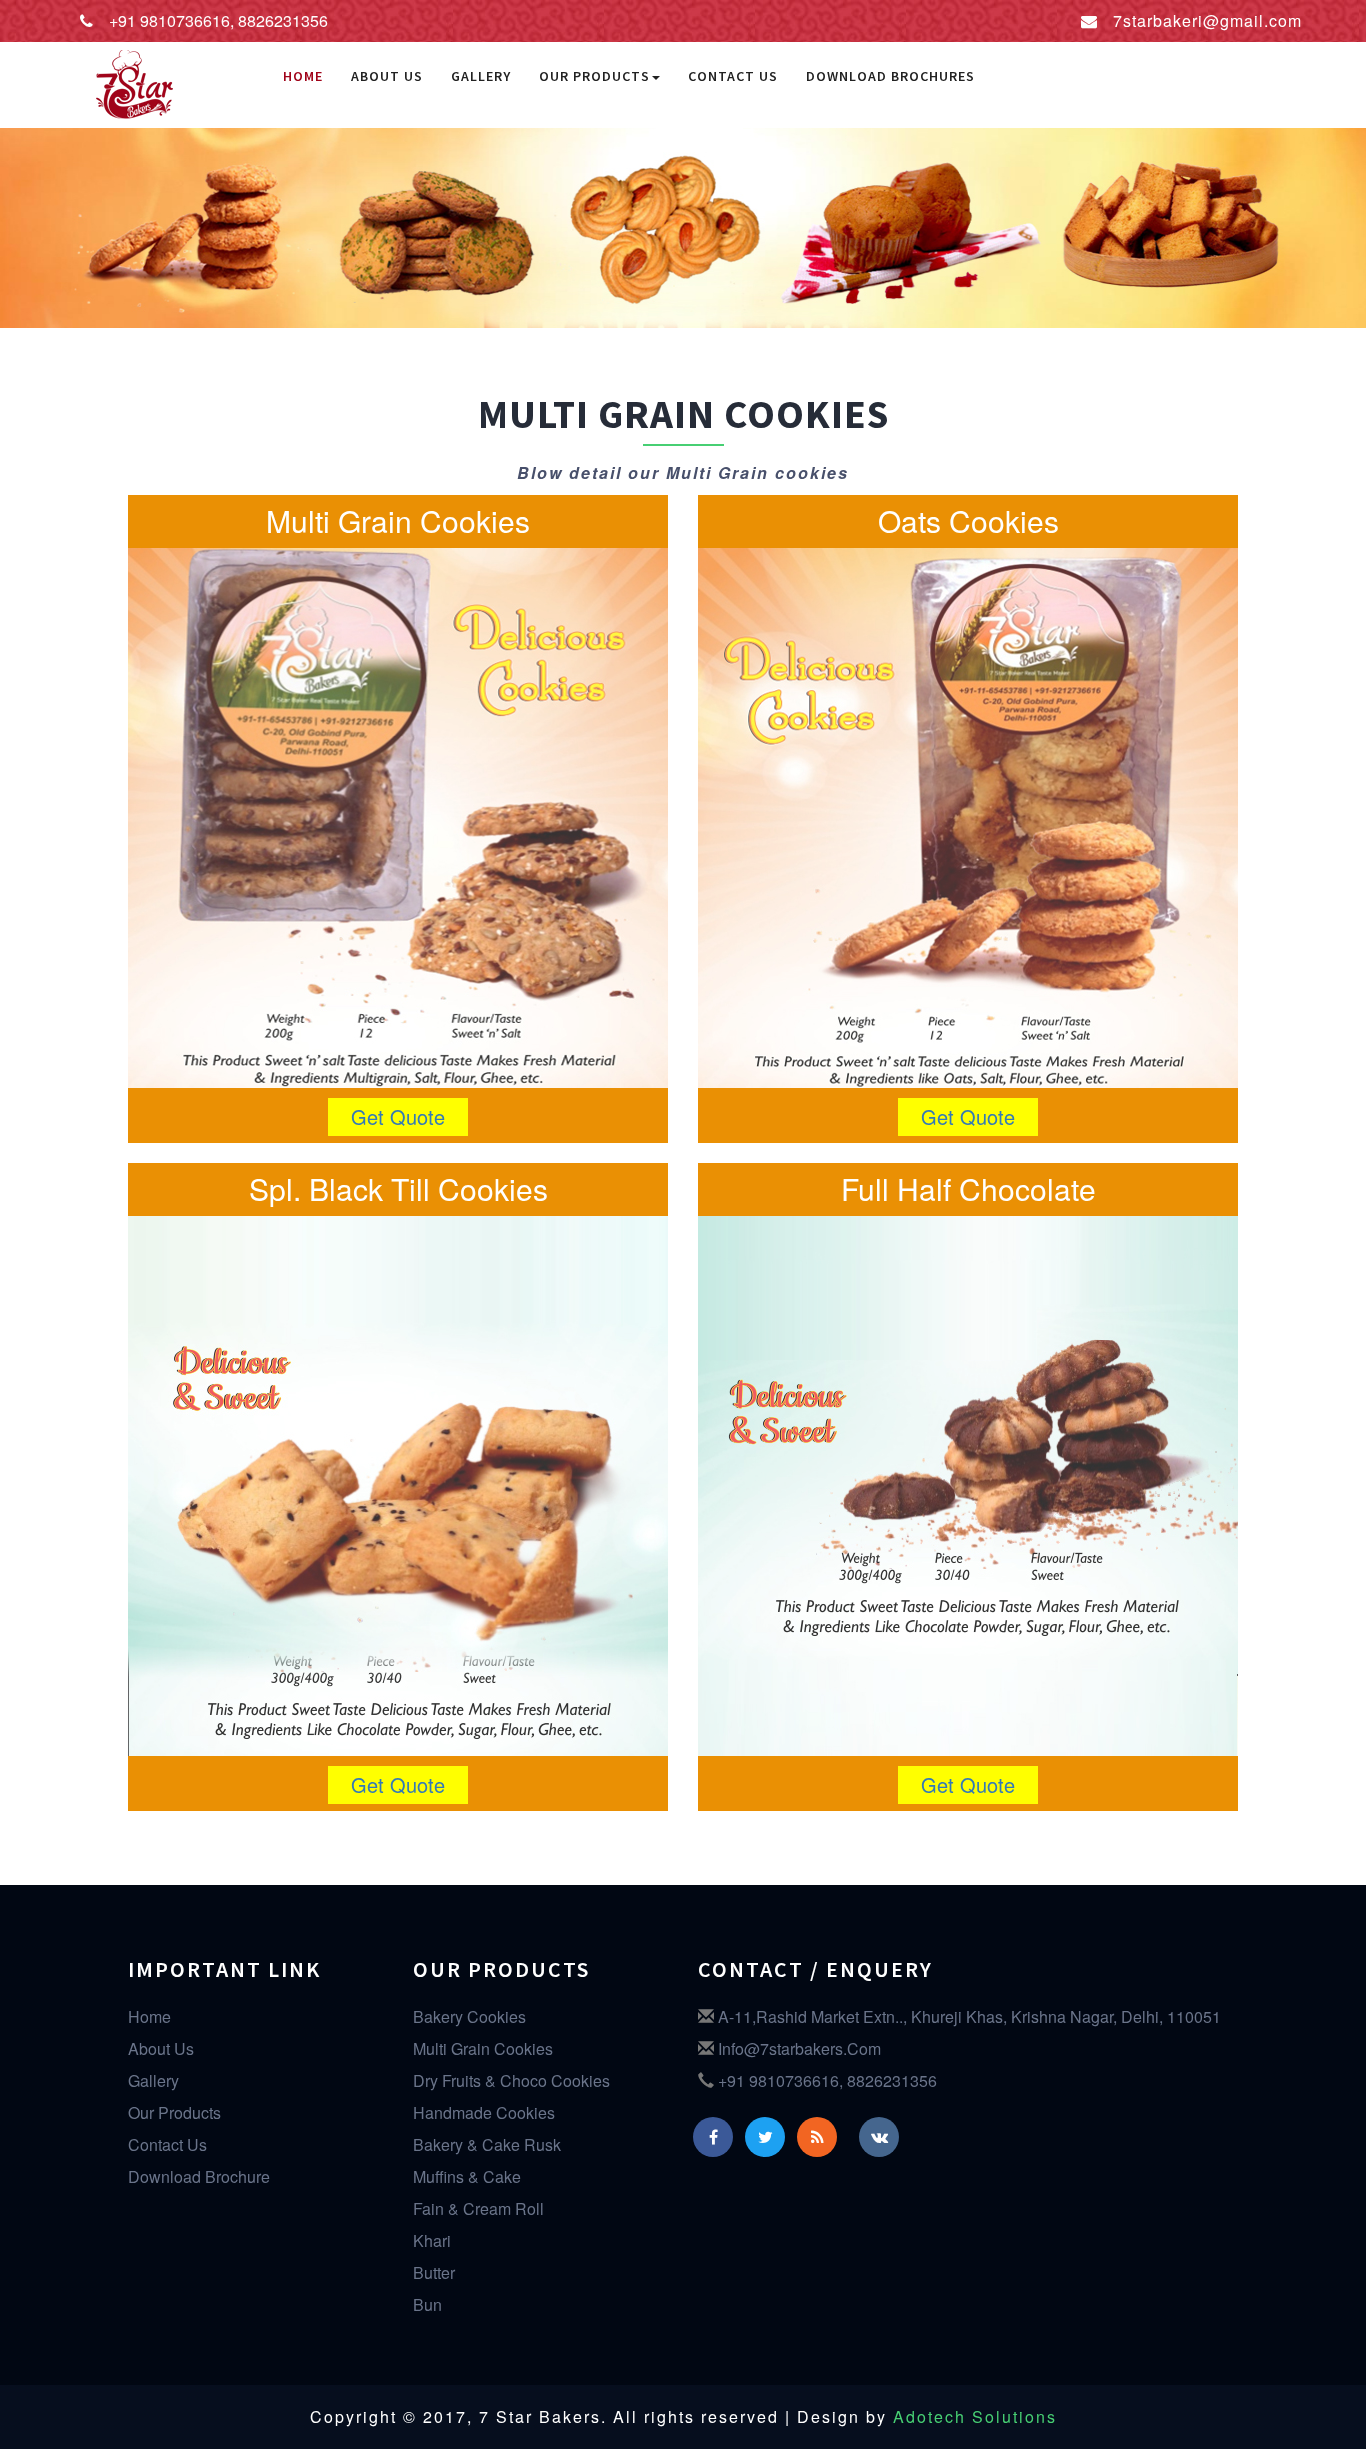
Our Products (594, 76)
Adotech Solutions (975, 2416)
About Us (387, 76)
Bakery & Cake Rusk (487, 2144)
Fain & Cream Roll (478, 2208)
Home (303, 76)
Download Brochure (199, 2176)
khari (432, 2240)
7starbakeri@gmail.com (1207, 20)
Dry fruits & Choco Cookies (511, 2080)
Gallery (481, 76)
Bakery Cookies (469, 2016)
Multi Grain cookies (483, 2048)
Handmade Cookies (484, 2112)
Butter (434, 2272)
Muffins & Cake (467, 2176)
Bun (427, 2304)
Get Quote (398, 1116)
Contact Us (733, 76)
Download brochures (890, 76)
